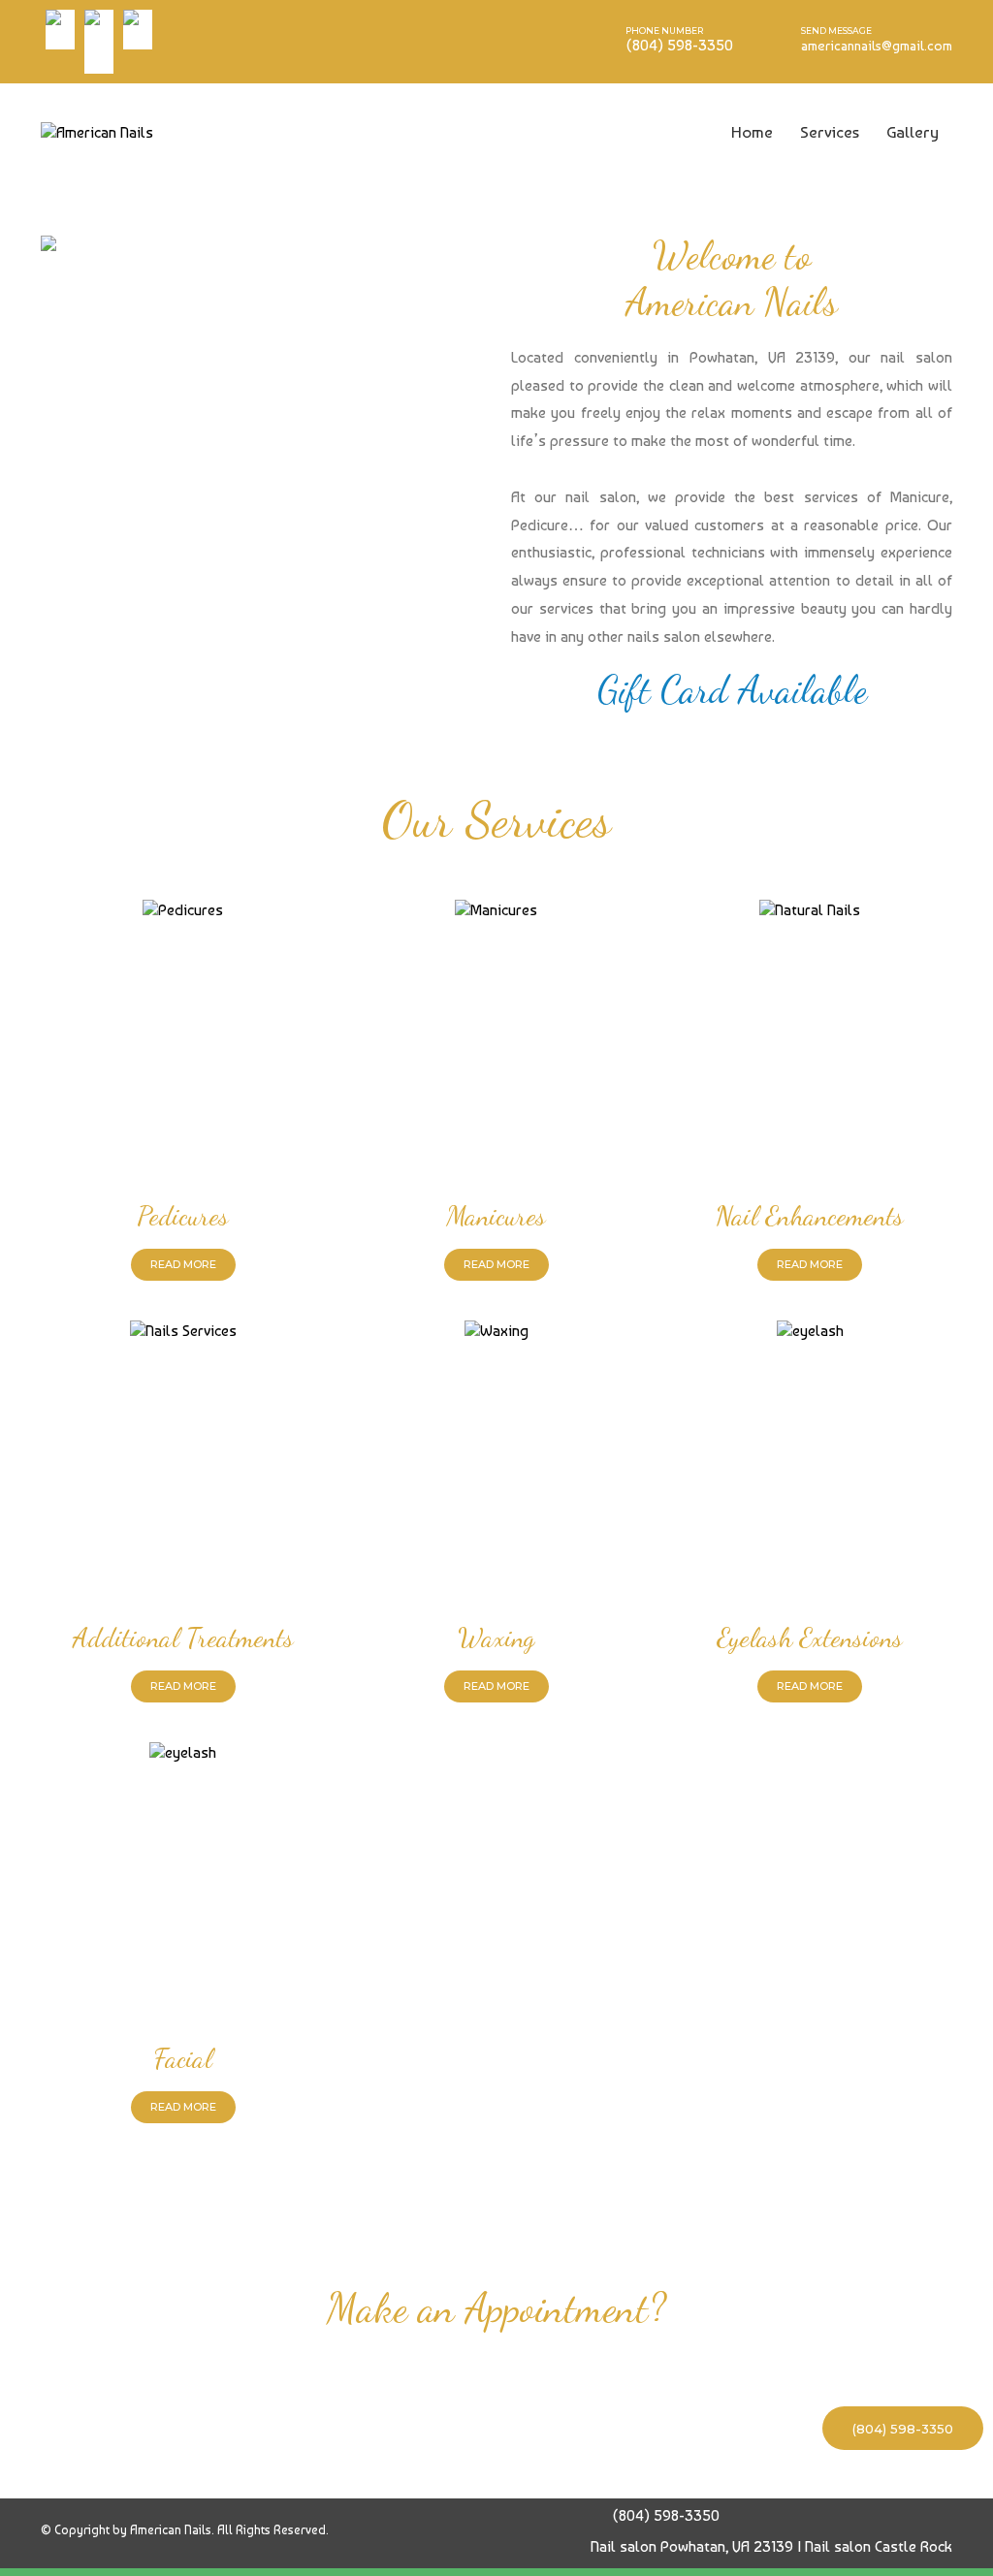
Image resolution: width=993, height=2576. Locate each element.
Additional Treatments (183, 1638)
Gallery (913, 132)
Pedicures (183, 1216)
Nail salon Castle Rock (879, 2546)
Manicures (496, 1216)
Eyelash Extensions (810, 1638)
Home (752, 132)
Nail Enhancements (810, 1216)
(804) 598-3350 (903, 2429)
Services (830, 132)
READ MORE (183, 1264)
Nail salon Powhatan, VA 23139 (692, 2546)
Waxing (496, 1638)
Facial (183, 2058)
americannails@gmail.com (877, 46)
